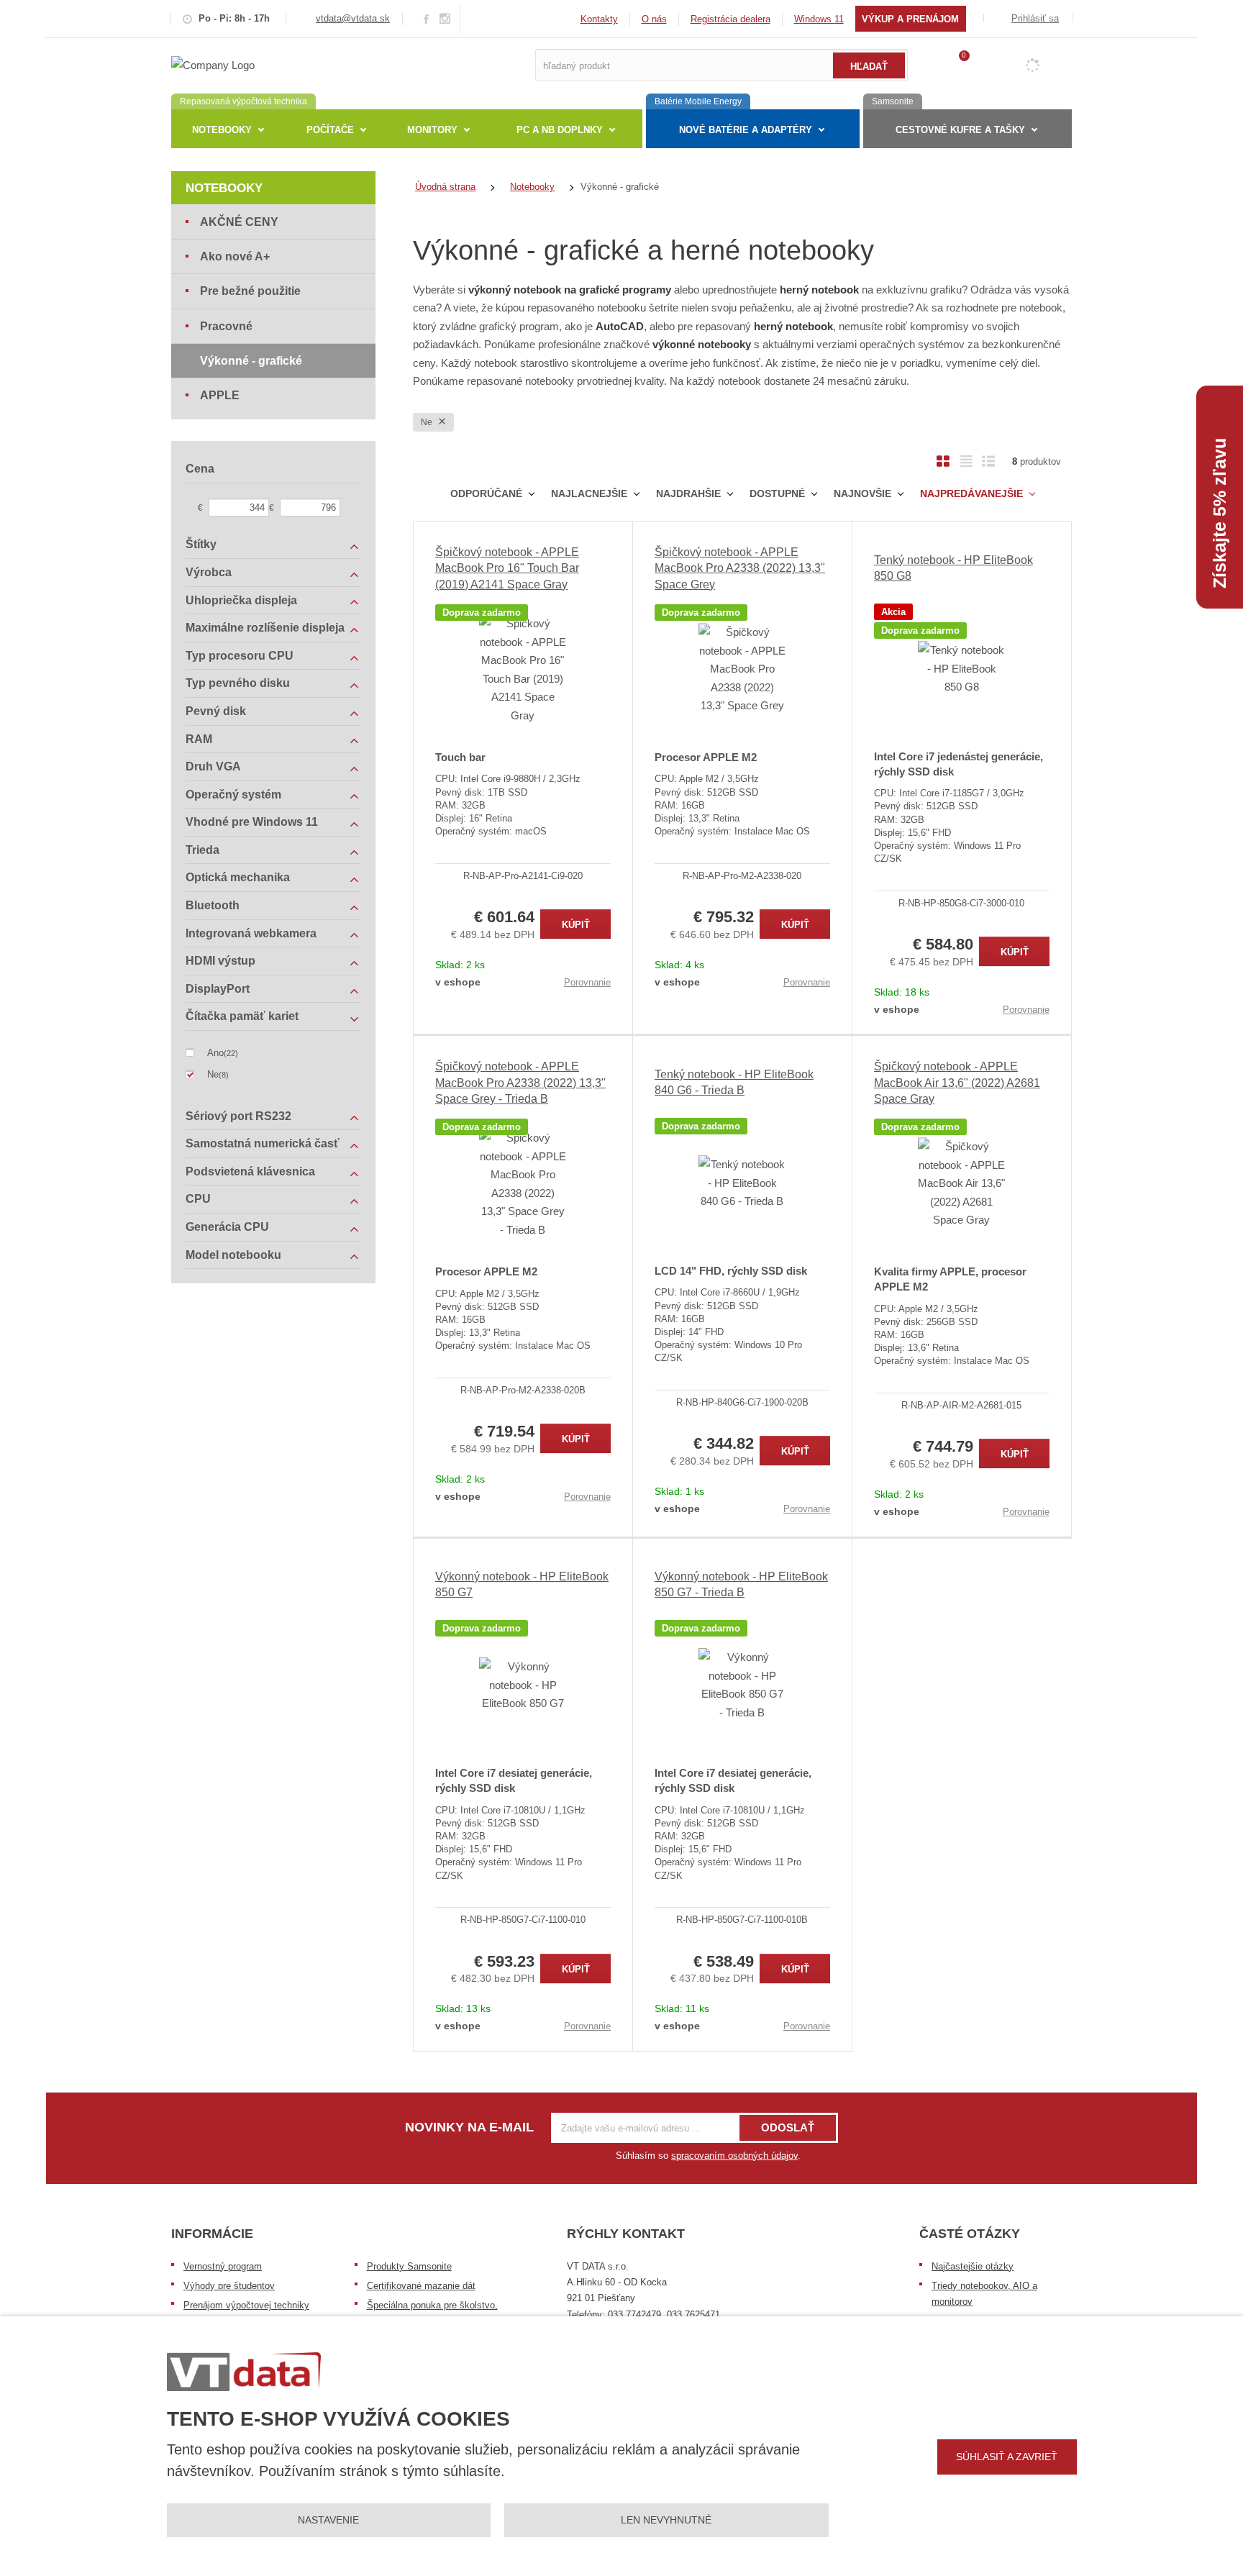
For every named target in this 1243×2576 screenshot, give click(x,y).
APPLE (220, 395)
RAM (199, 739)
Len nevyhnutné (666, 2520)
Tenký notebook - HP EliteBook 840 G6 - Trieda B (734, 1082)
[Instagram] (445, 19)
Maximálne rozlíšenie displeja (265, 628)
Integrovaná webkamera (251, 933)
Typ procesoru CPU (240, 656)
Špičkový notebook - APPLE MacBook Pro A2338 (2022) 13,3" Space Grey (740, 568)
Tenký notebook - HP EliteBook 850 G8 (953, 568)
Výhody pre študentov (229, 2286)
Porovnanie (587, 982)
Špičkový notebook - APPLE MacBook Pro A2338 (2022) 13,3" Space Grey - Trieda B (520, 1083)
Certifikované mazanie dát (421, 2286)
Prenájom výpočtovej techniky (246, 2305)
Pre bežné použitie (250, 291)
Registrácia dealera (730, 19)
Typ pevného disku (238, 683)
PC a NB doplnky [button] (560, 130)
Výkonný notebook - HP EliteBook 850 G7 (522, 1584)
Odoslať (788, 2127)
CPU (198, 1199)
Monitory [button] (432, 130)
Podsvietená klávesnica (250, 1171)
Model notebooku (233, 1255)
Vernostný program (223, 2266)
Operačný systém (233, 795)
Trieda (202, 850)
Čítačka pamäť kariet (242, 1016)
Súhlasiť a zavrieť (1007, 2457)
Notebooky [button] (222, 130)
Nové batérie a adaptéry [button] (746, 130)
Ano (215, 1053)
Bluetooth (213, 905)
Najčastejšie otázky (973, 2266)
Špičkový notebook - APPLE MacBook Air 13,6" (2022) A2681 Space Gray (957, 1083)
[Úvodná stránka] (213, 64)
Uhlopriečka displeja (241, 600)
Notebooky (224, 188)
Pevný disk (216, 711)
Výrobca (209, 572)
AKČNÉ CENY (239, 222)
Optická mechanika (238, 877)
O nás (654, 19)
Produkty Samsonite (409, 2266)
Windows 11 (819, 19)
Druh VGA (213, 766)
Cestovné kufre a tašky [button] (960, 130)
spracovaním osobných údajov (734, 2156)
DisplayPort (218, 989)
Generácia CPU (227, 1227)
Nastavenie (328, 2520)
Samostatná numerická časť (263, 1143)
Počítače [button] (330, 130)
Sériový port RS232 (238, 1116)
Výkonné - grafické (251, 361)
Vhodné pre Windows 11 (252, 822)
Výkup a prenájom (910, 19)
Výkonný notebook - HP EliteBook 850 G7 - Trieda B (741, 1584)
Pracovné (226, 326)
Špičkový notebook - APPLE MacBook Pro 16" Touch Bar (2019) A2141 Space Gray (507, 568)
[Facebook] (426, 18)
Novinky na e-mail (469, 2127)
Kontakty (599, 19)
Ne (428, 422)
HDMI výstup (220, 961)
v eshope (458, 982)
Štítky (201, 544)
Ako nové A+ (235, 256)
